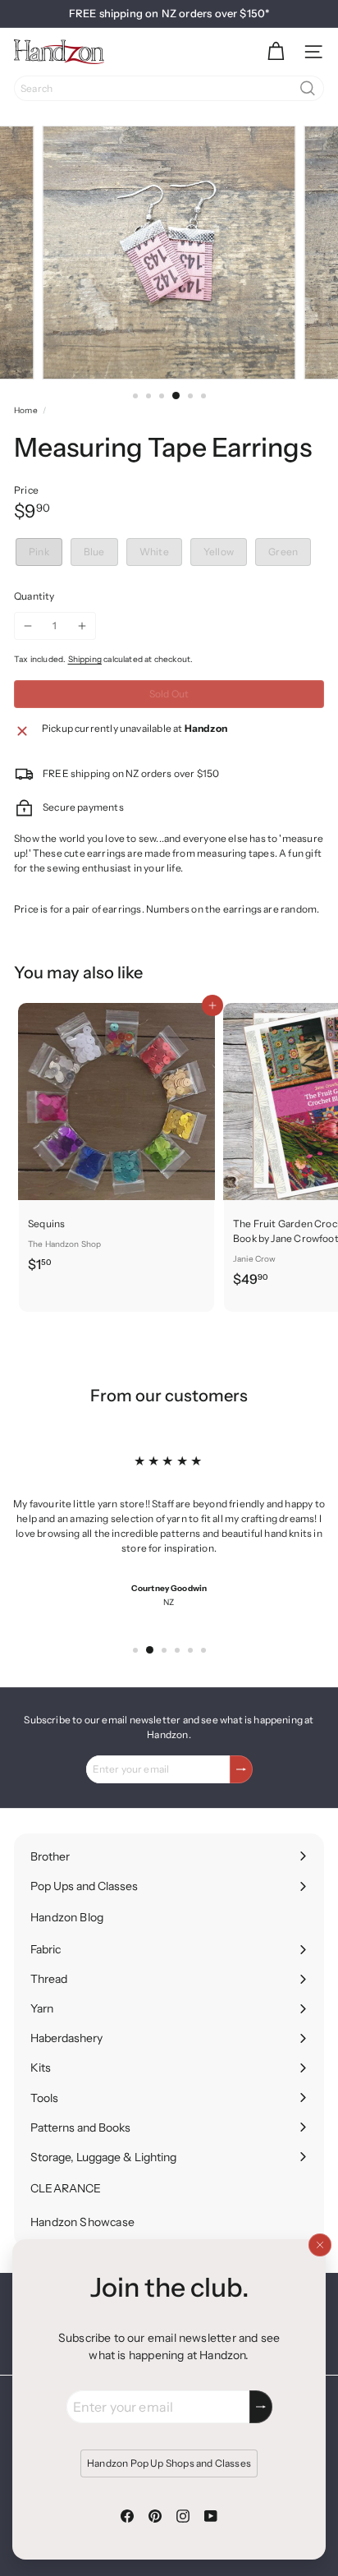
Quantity (34, 596)
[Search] (308, 88)
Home (26, 410)
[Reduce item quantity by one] (28, 626)
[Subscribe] (261, 2407)
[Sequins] (116, 1143)
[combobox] (169, 88)
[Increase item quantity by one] (82, 626)
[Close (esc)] (320, 2245)
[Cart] (276, 52)
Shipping (85, 659)
